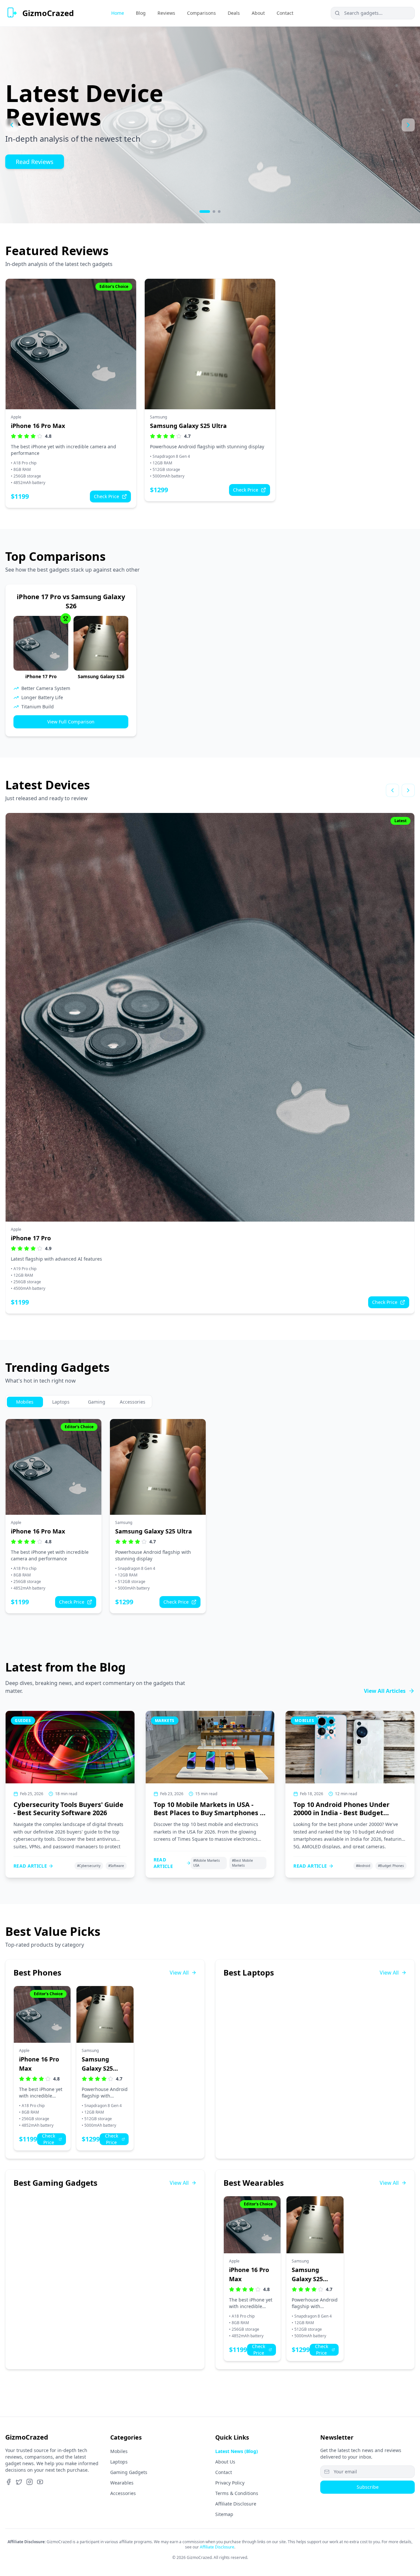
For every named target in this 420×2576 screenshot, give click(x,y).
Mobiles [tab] (25, 1402)
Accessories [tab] (133, 1402)
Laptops (119, 2462)
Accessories (123, 2493)
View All (179, 1973)
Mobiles (119, 2451)
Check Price (106, 496)
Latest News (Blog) (237, 2451)
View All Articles (385, 1691)
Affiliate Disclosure (236, 2504)
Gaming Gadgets (129, 2472)
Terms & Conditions (237, 2493)
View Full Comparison (71, 722)
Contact (224, 2472)
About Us (225, 2462)
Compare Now (36, 162)
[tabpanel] (210, 1516)
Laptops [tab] (61, 1402)
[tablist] (79, 1402)
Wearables (122, 2483)
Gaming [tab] (97, 1402)
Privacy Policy (230, 2483)
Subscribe (368, 2487)
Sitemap (224, 2514)
